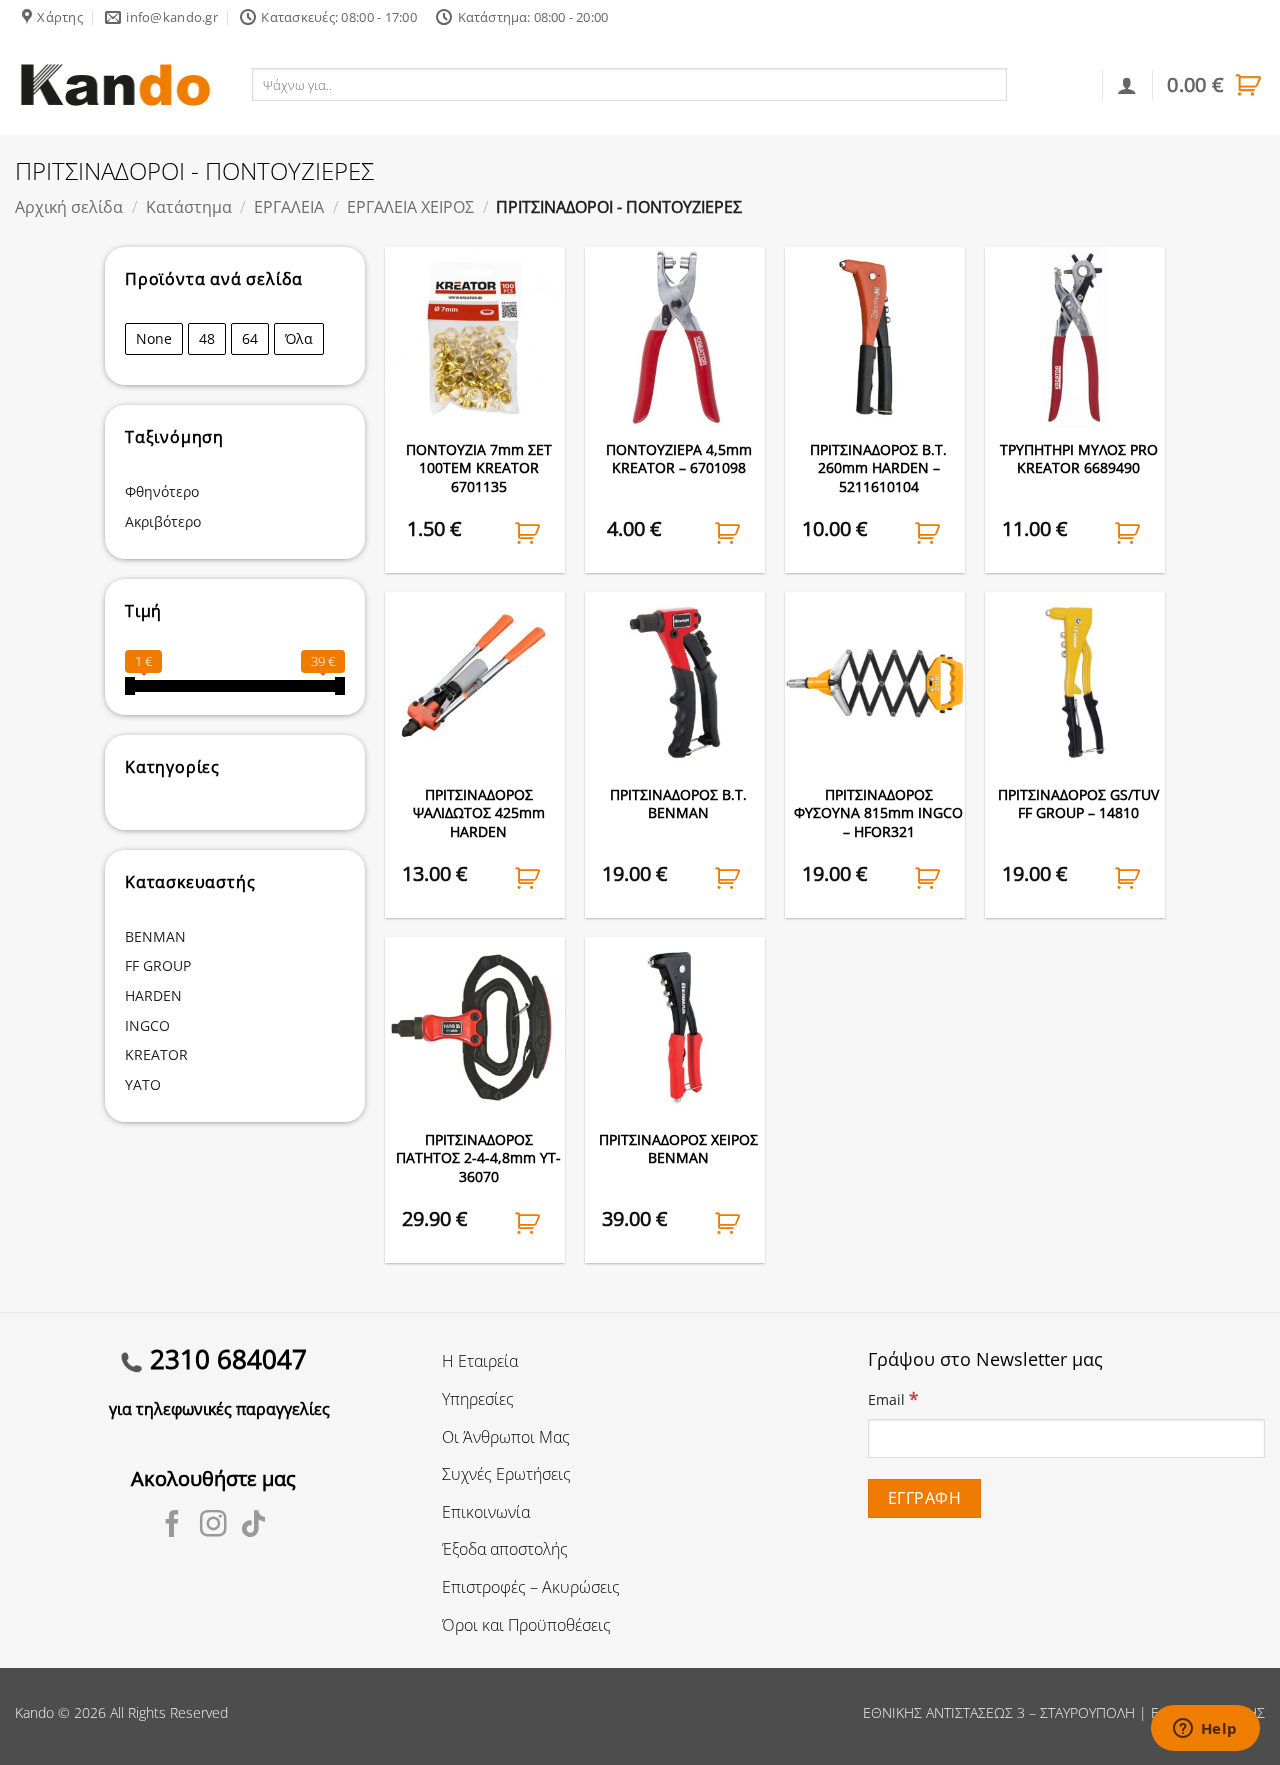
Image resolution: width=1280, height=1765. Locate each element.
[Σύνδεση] (1127, 85)
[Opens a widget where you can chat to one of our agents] (1205, 1730)
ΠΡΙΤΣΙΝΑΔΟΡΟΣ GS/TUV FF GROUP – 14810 (1078, 804)
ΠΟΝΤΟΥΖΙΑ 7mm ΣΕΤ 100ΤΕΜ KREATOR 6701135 (479, 468)
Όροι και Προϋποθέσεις (526, 1625)
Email (893, 1398)
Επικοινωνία (486, 1512)
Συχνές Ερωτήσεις (506, 1474)
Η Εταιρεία (480, 1361)
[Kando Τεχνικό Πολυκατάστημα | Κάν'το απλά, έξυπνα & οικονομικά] (115, 84)
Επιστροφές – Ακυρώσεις (531, 1587)
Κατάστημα (189, 207)
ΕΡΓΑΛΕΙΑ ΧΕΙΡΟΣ (410, 207)
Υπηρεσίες (478, 1399)
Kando (34, 1712)
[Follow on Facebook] (172, 1526)
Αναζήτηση (1050, 84)
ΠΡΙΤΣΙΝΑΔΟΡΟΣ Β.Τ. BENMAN (678, 804)
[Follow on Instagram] (213, 1526)
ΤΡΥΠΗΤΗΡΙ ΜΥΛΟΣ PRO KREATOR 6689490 (1079, 459)
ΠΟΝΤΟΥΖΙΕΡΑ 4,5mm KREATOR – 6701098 (679, 459)
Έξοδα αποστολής (505, 1549)
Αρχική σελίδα (69, 207)
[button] (1216, 85)
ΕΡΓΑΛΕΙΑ (289, 207)
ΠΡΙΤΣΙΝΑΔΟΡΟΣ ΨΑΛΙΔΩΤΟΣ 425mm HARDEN (479, 813)
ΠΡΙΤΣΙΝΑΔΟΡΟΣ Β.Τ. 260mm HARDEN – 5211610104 (878, 468)
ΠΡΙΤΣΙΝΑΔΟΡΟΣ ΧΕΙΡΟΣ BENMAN (678, 1149)
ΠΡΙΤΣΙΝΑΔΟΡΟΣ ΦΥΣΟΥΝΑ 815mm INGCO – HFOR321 (878, 813)
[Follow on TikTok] (253, 1526)
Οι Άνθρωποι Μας (506, 1437)
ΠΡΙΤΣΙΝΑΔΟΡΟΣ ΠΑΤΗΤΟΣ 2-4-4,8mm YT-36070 (478, 1158)
